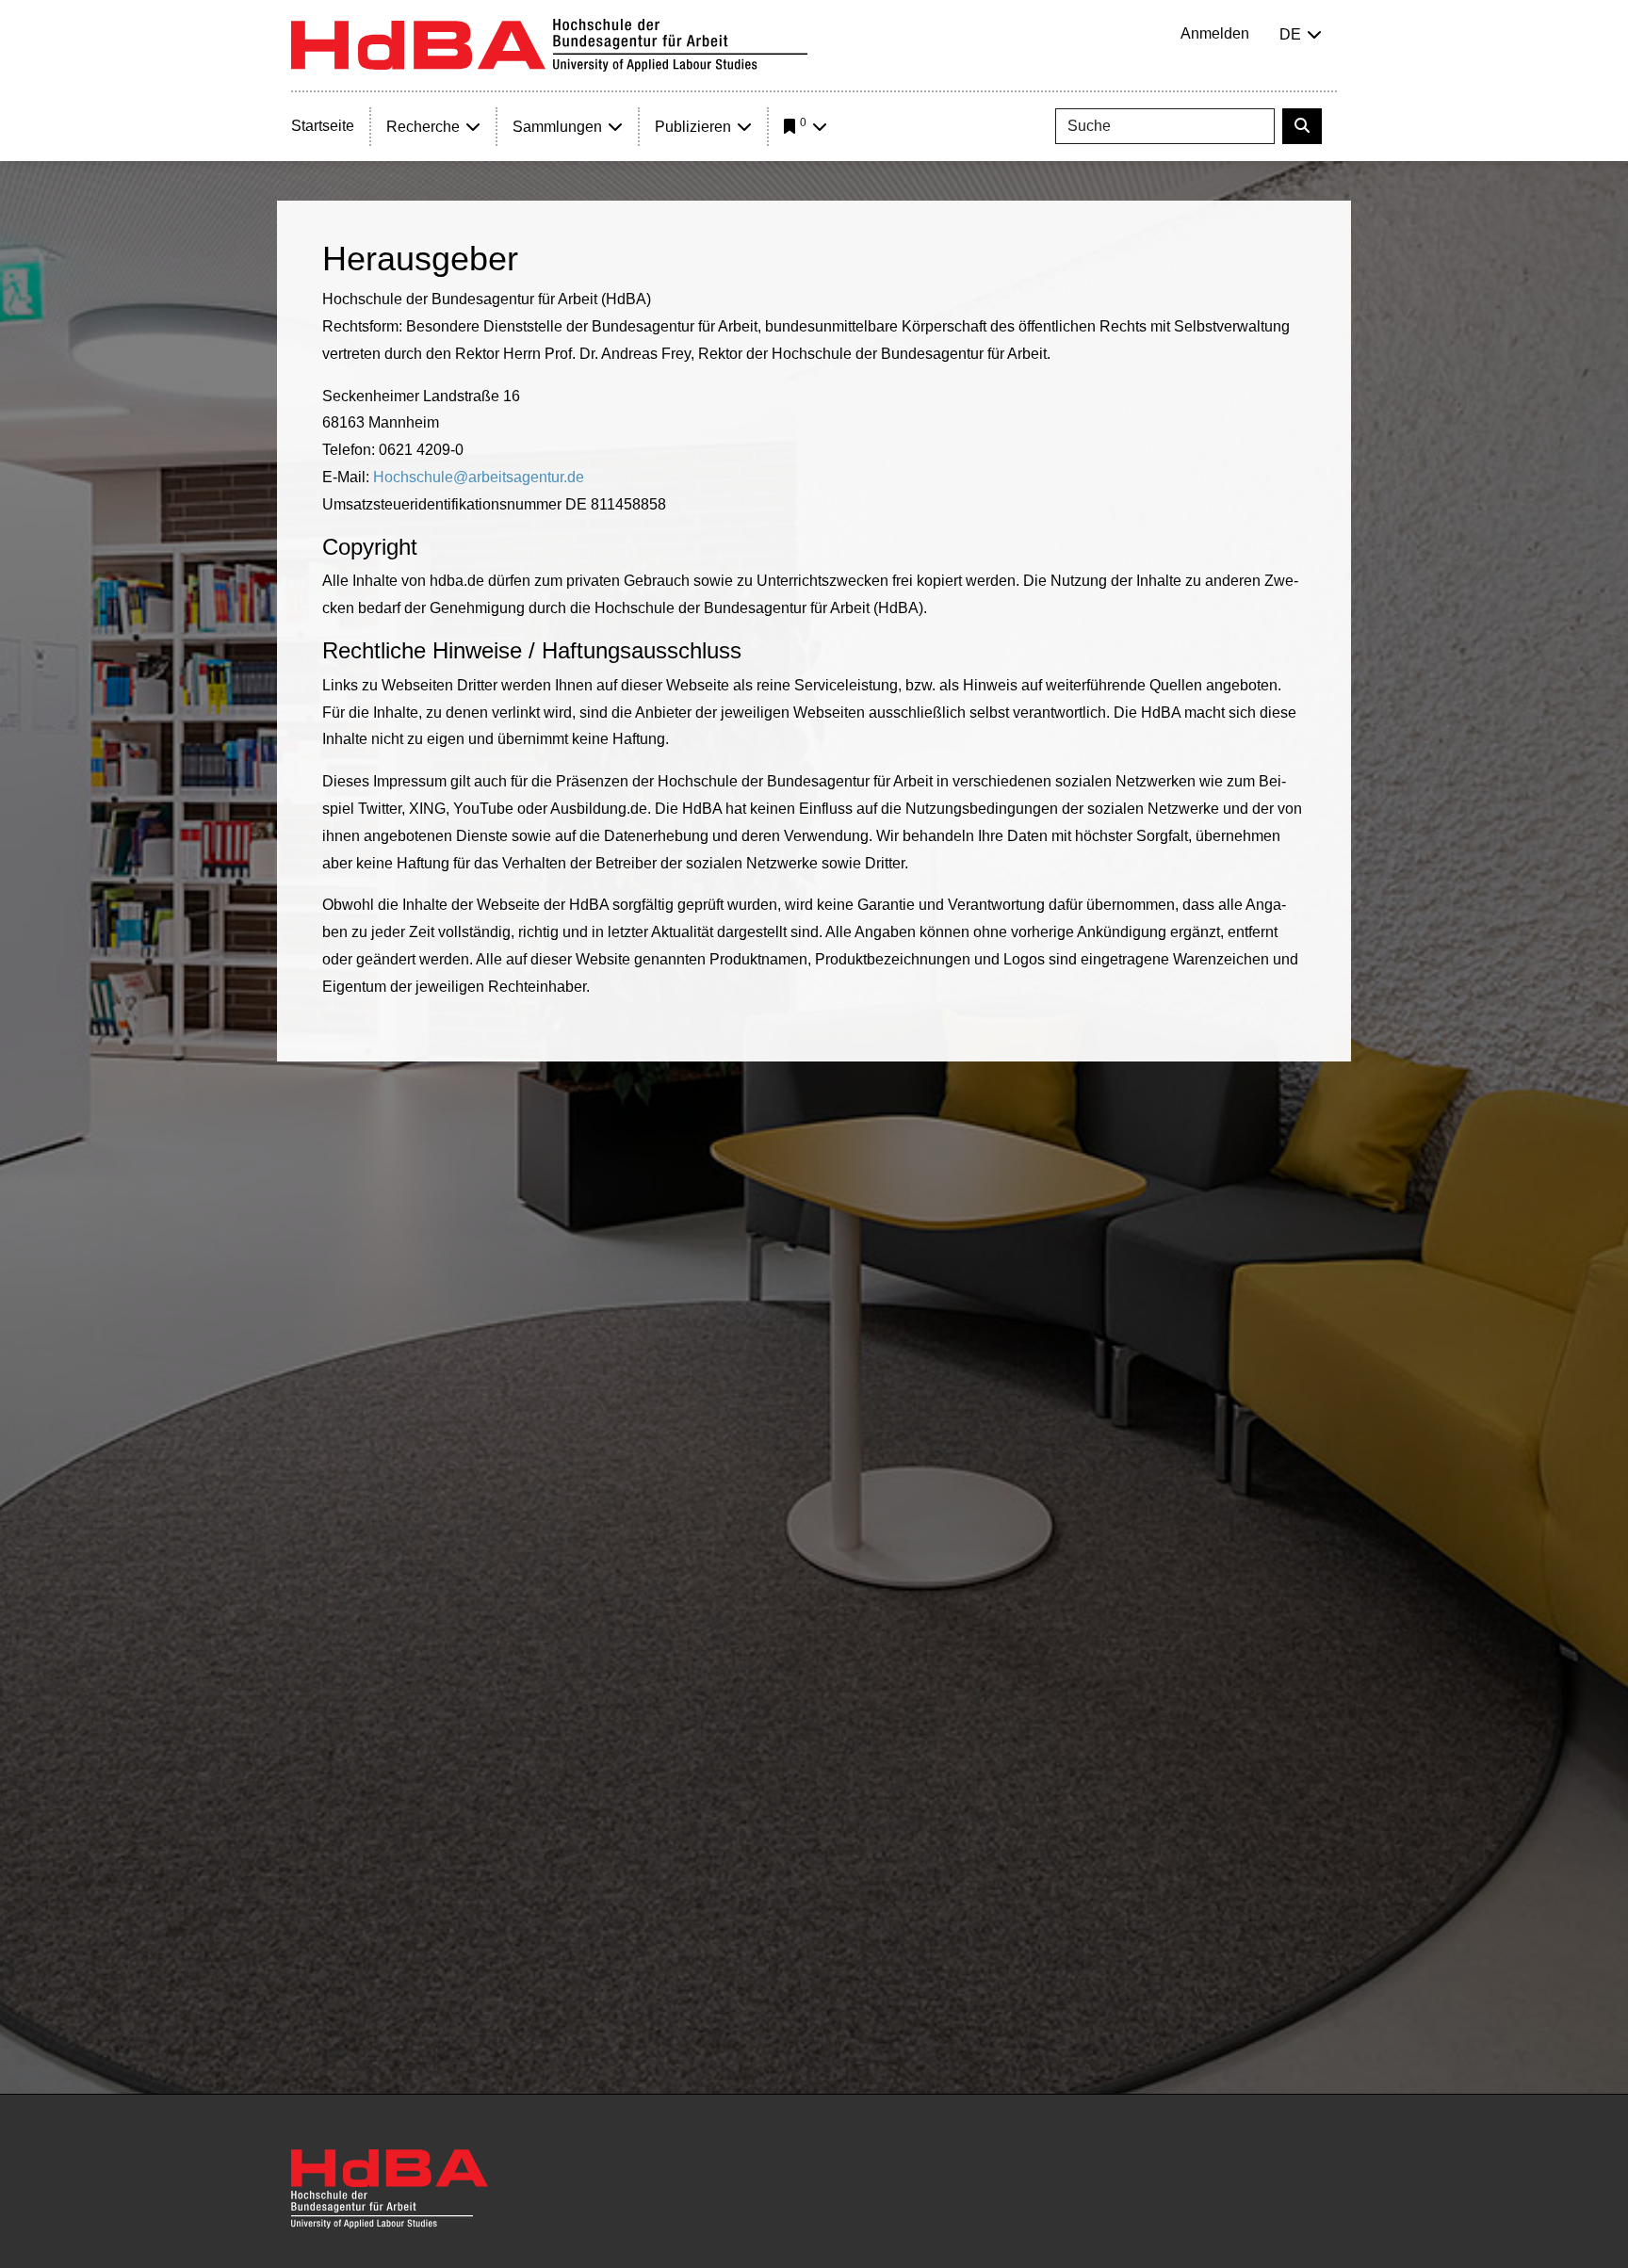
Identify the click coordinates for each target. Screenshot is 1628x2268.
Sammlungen (557, 127)
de (1290, 34)
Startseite (323, 126)
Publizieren (693, 127)
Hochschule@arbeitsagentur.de (479, 477)
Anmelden (1215, 33)
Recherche (423, 127)
